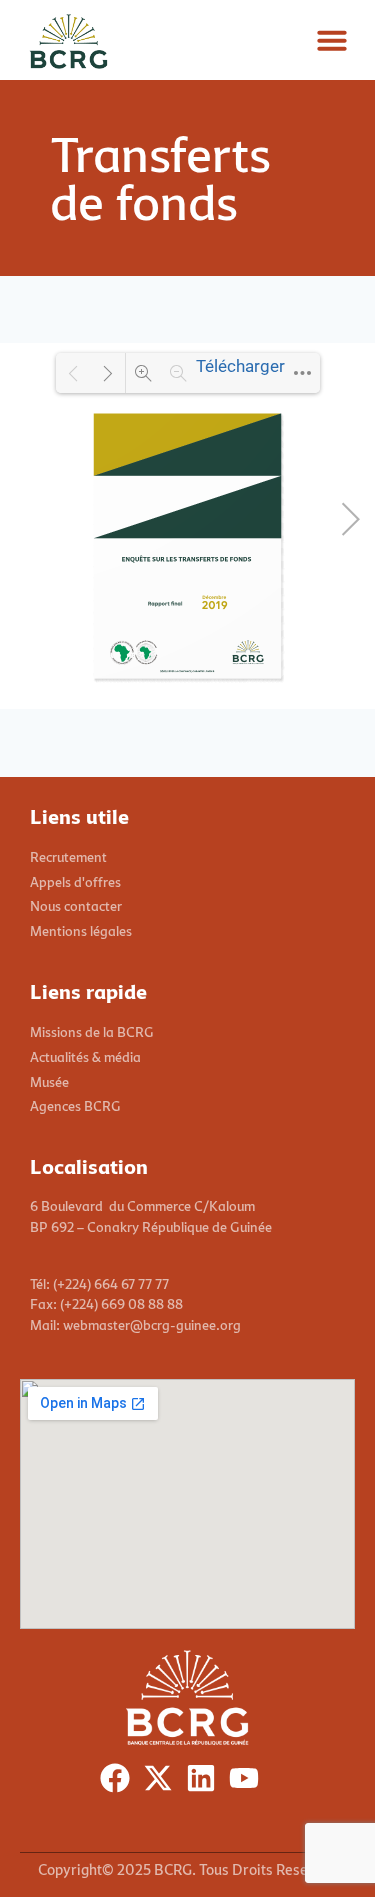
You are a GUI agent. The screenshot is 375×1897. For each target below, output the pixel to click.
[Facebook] (119, 1782)
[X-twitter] (162, 1782)
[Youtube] (248, 1782)
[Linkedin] (205, 1782)
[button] (332, 40)
